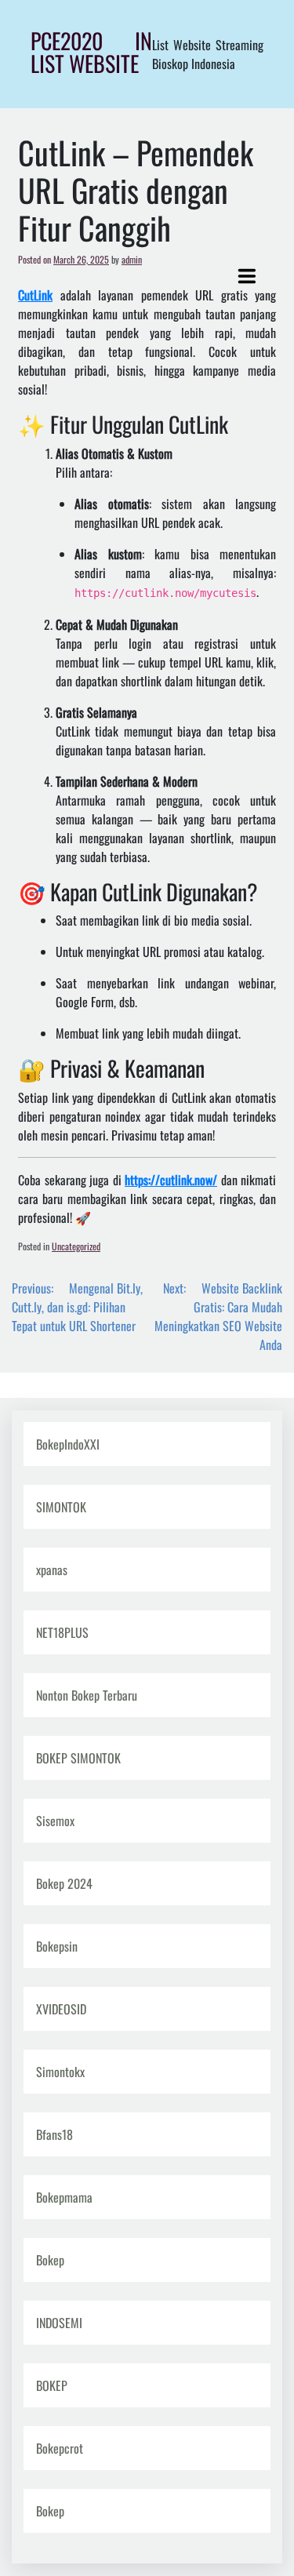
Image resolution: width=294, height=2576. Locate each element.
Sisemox (55, 1821)
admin (132, 259)
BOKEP (52, 2385)
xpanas (52, 1570)
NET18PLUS (62, 1632)
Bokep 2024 (64, 1883)
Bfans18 (54, 2134)
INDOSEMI (59, 2323)
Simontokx (60, 2072)
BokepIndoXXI (68, 1444)
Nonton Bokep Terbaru (87, 1695)
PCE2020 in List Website (91, 52)
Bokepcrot (60, 2448)
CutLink (35, 295)
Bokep (50, 2260)
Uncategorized (76, 1246)
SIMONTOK (61, 1507)
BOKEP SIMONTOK (78, 1758)
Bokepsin (57, 1946)
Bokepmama (64, 2197)
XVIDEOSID (61, 2009)
